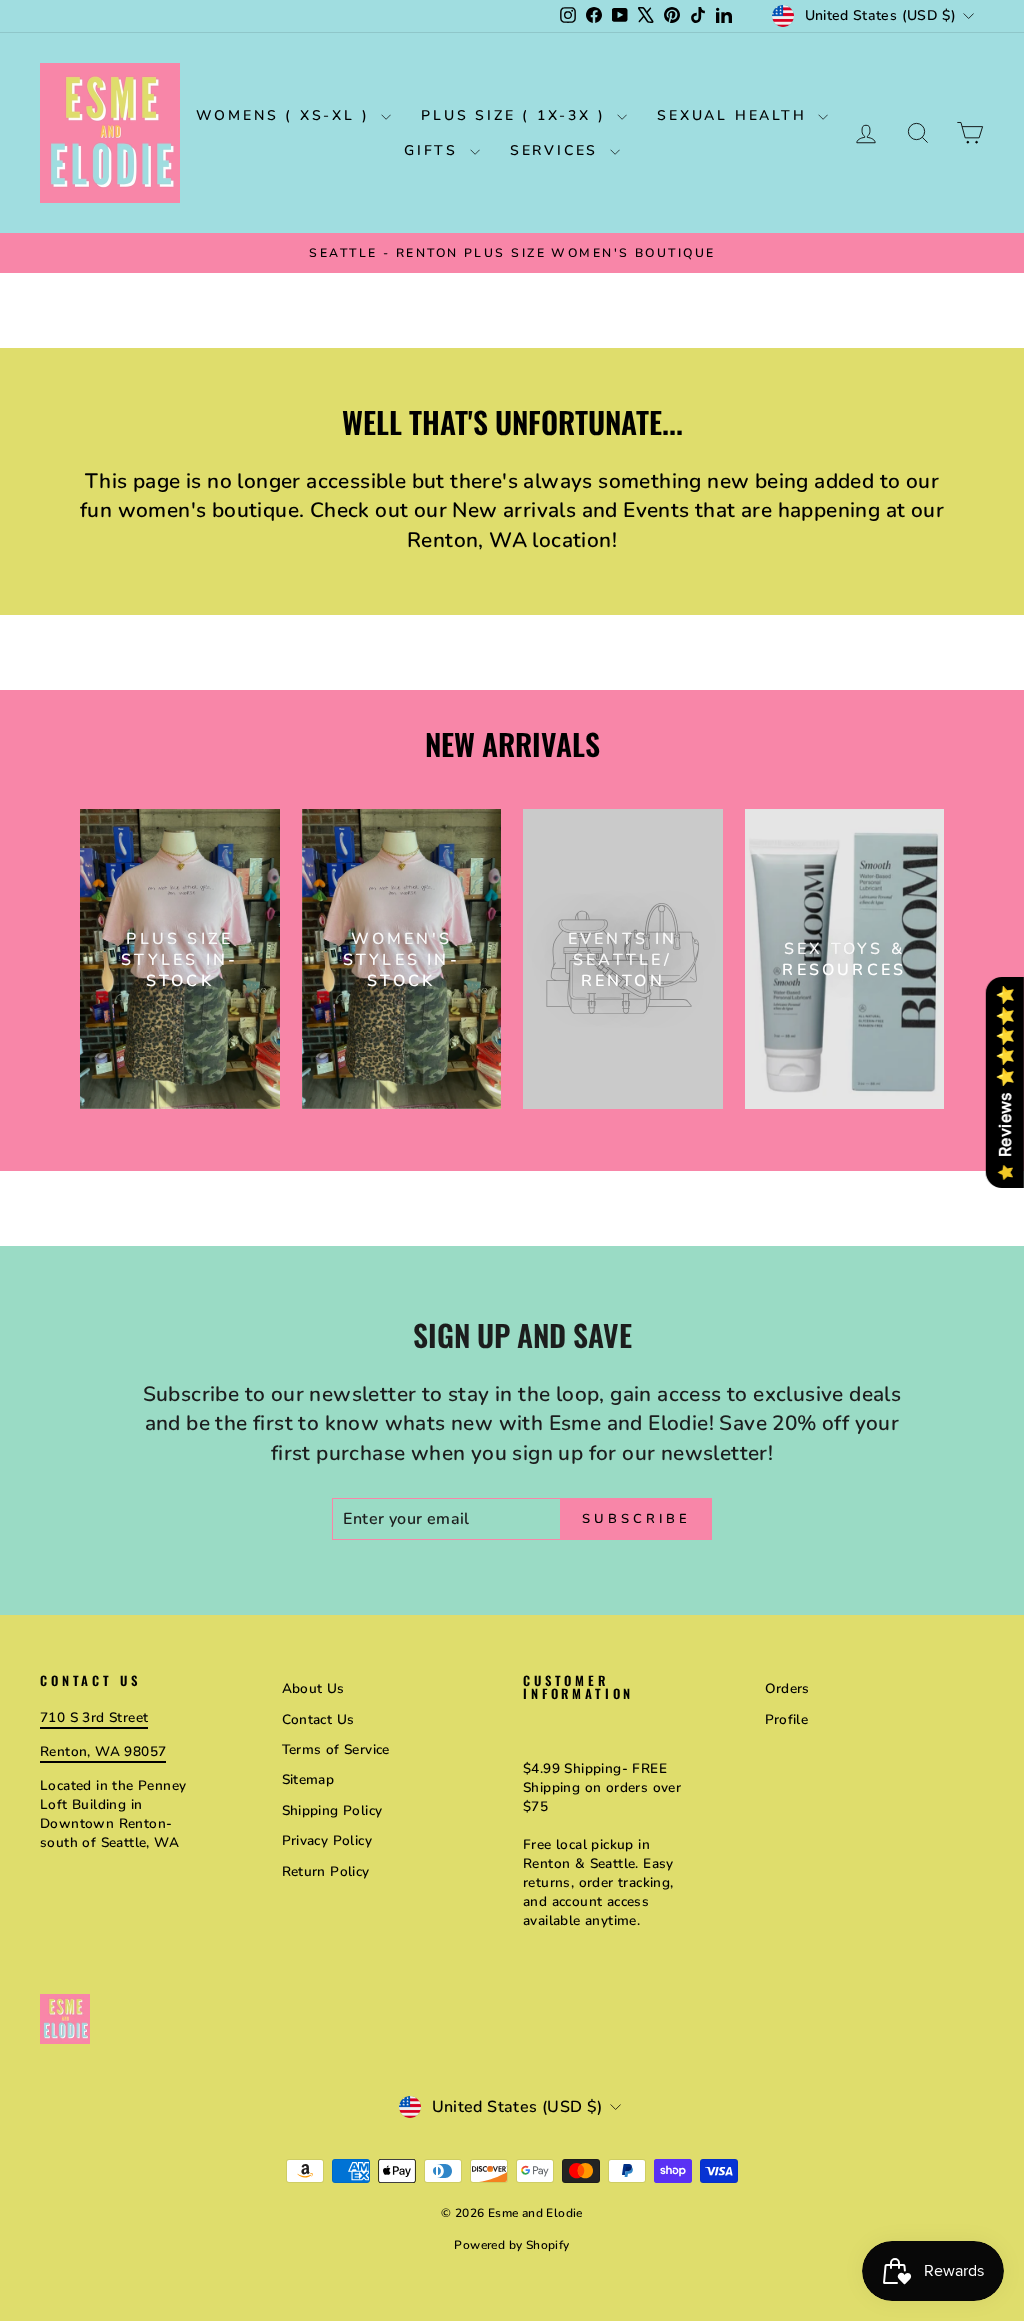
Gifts (434, 150)
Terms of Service (336, 1749)
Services (557, 150)
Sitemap (308, 1779)
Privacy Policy (327, 1840)
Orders (787, 1688)
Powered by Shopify (511, 2245)
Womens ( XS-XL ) (286, 115)
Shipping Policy (332, 1810)
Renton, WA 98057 (103, 1751)
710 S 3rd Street (94, 1717)
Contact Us (318, 1719)
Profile (787, 1719)
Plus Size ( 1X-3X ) (516, 115)
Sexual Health (735, 115)
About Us (313, 1688)
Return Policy (326, 1871)
